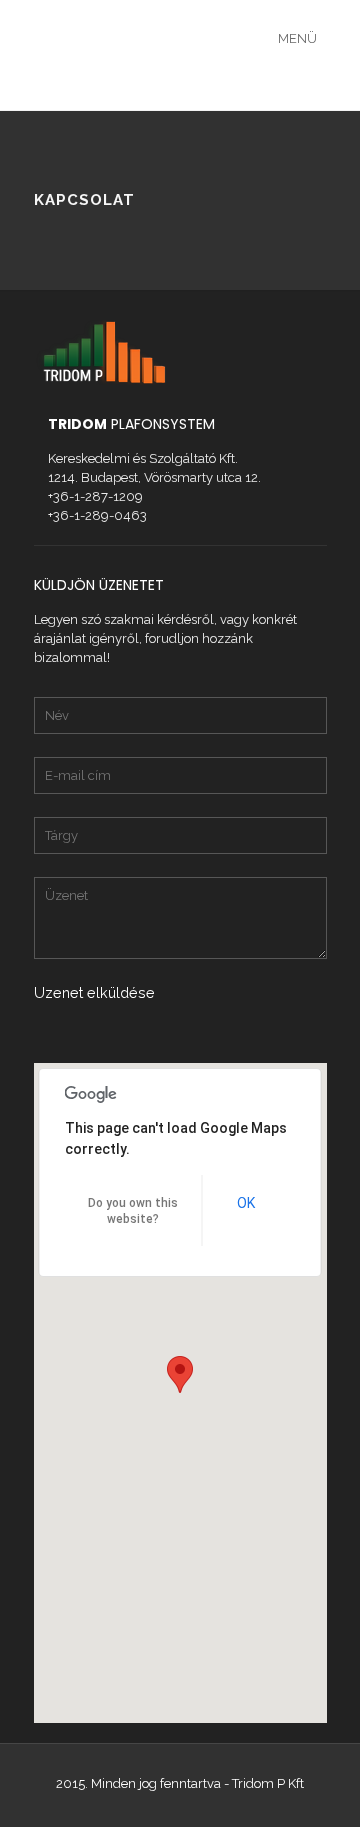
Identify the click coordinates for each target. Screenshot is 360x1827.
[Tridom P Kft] (225, 55)
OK (246, 1203)
